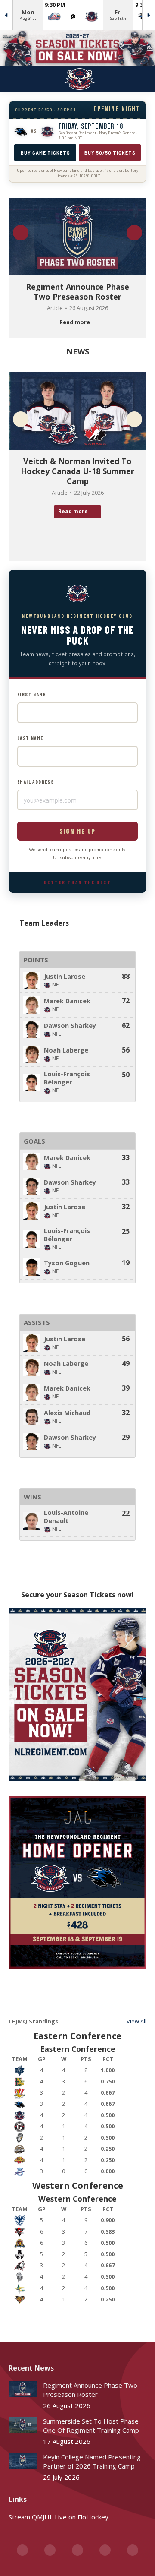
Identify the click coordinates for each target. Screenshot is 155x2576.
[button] (21, 233)
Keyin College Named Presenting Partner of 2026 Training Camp (92, 2461)
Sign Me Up (77, 831)
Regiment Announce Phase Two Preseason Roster (77, 292)
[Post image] (23, 2389)
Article (55, 308)
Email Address (36, 782)
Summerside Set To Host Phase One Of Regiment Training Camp (91, 2426)
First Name (31, 694)
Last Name (30, 738)
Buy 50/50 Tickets (110, 153)
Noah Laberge (66, 1050)
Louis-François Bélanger (67, 1078)
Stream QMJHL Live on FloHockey (59, 2517)
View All (136, 2021)
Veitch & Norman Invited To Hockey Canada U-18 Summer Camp (77, 471)
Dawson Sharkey (70, 1026)
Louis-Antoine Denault (66, 1517)
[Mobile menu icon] (17, 79)
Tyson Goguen (67, 1263)
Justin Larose (65, 976)
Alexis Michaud (67, 1413)
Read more (75, 322)
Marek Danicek (67, 1001)
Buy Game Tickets (45, 153)
